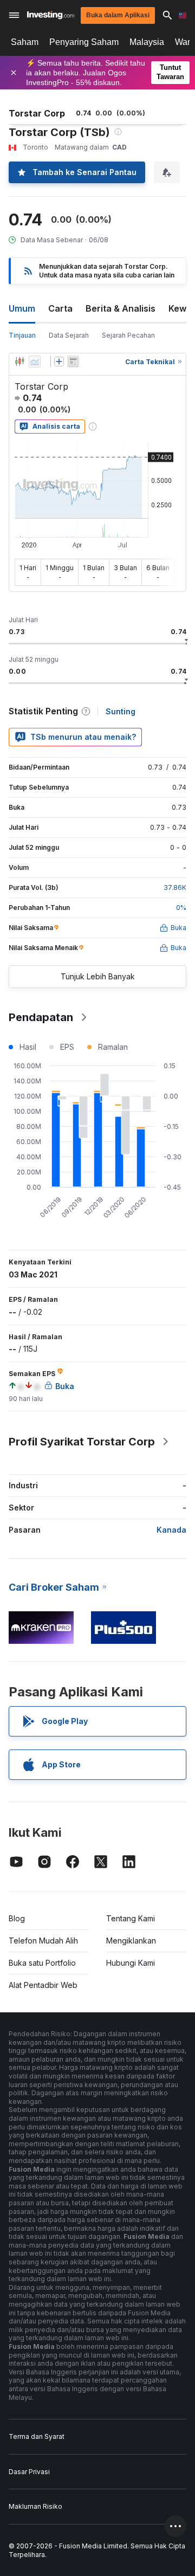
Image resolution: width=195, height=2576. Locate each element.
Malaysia (147, 42)
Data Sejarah (69, 335)
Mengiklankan (131, 1941)
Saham (25, 42)
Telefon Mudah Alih (43, 1941)
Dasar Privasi (29, 2472)
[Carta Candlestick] (19, 361)
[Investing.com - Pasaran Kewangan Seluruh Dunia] (51, 15)
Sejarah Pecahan (128, 335)
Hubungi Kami (131, 1963)
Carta (60, 308)
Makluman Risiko (35, 2506)
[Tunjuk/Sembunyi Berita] (73, 361)
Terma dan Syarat (37, 2436)
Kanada (171, 1530)
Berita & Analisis (121, 308)
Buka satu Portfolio (42, 1963)
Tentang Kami (131, 1918)
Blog (17, 1918)
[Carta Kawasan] (35, 361)
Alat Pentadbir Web (43, 1985)
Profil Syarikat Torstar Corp (82, 1442)
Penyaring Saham (84, 42)
